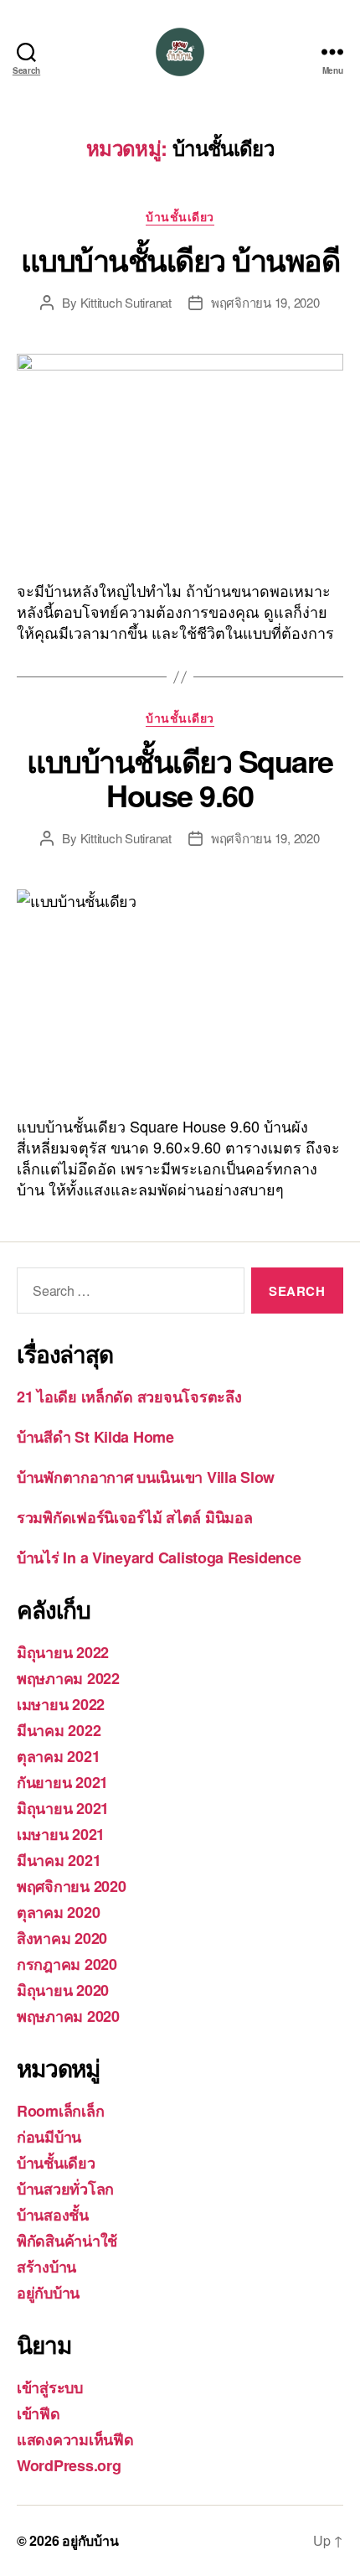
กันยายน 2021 (62, 1782)
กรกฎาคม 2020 (67, 1964)
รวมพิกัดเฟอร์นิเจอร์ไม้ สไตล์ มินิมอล (134, 1517)
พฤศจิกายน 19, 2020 (265, 302)
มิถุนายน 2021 (63, 1808)
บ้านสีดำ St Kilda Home (95, 1437)
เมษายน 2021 (61, 1834)
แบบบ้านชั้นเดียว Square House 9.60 (180, 777)
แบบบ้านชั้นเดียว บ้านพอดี (180, 259)
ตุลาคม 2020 (58, 1912)
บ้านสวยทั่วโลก (65, 2189)
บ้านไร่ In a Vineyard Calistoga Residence (159, 1558)
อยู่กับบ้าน (48, 2293)
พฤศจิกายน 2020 (72, 1886)
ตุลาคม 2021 (58, 1756)
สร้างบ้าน (46, 2267)
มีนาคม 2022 (59, 1730)
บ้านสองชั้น (53, 2215)
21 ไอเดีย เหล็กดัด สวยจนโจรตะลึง (129, 1397)
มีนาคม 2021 (59, 1860)
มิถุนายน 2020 (63, 1990)
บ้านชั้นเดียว (180, 217)
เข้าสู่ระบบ (50, 2387)
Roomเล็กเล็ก (60, 2111)
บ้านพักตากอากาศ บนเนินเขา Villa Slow (146, 1477)
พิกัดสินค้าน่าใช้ (67, 2241)
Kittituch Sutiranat (126, 302)
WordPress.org (69, 2465)
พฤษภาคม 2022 (68, 1678)
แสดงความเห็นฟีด (75, 2439)
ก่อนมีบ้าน (49, 2137)
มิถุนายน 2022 (63, 1652)
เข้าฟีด (39, 2413)
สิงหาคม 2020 (62, 1938)
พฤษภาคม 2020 (68, 2016)
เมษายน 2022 (61, 1704)
